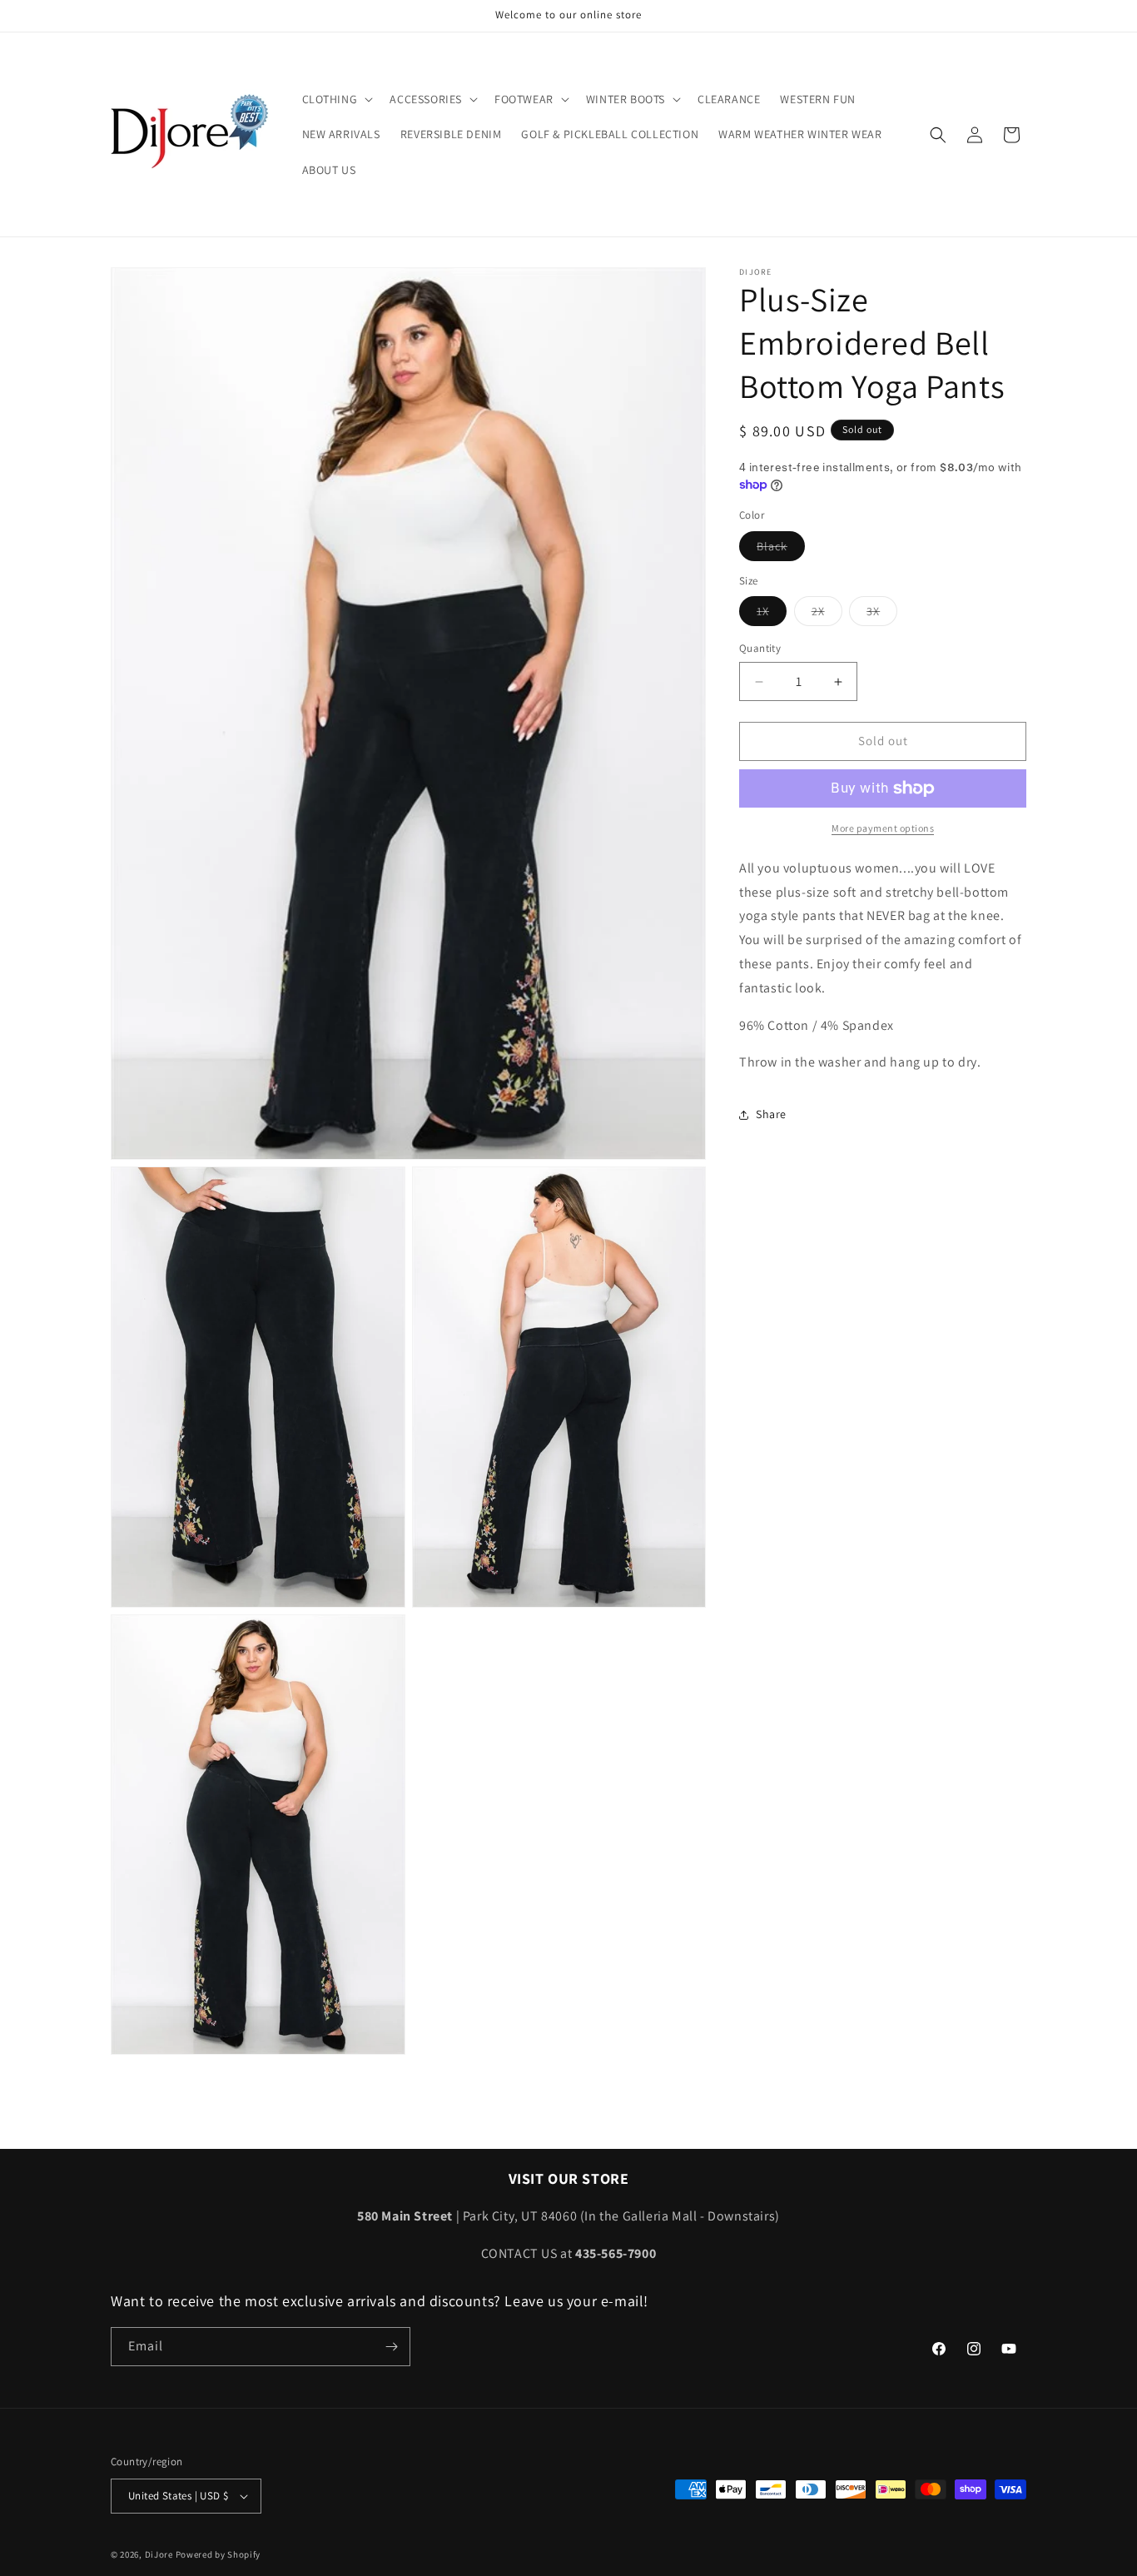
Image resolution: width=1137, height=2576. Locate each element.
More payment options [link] (883, 828)
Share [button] (771, 1114)
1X (772, 615)
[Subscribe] (391, 2347)
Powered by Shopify (218, 2554)
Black (781, 550)
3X (882, 615)
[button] (336, 99)
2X (827, 615)
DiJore (159, 2554)
